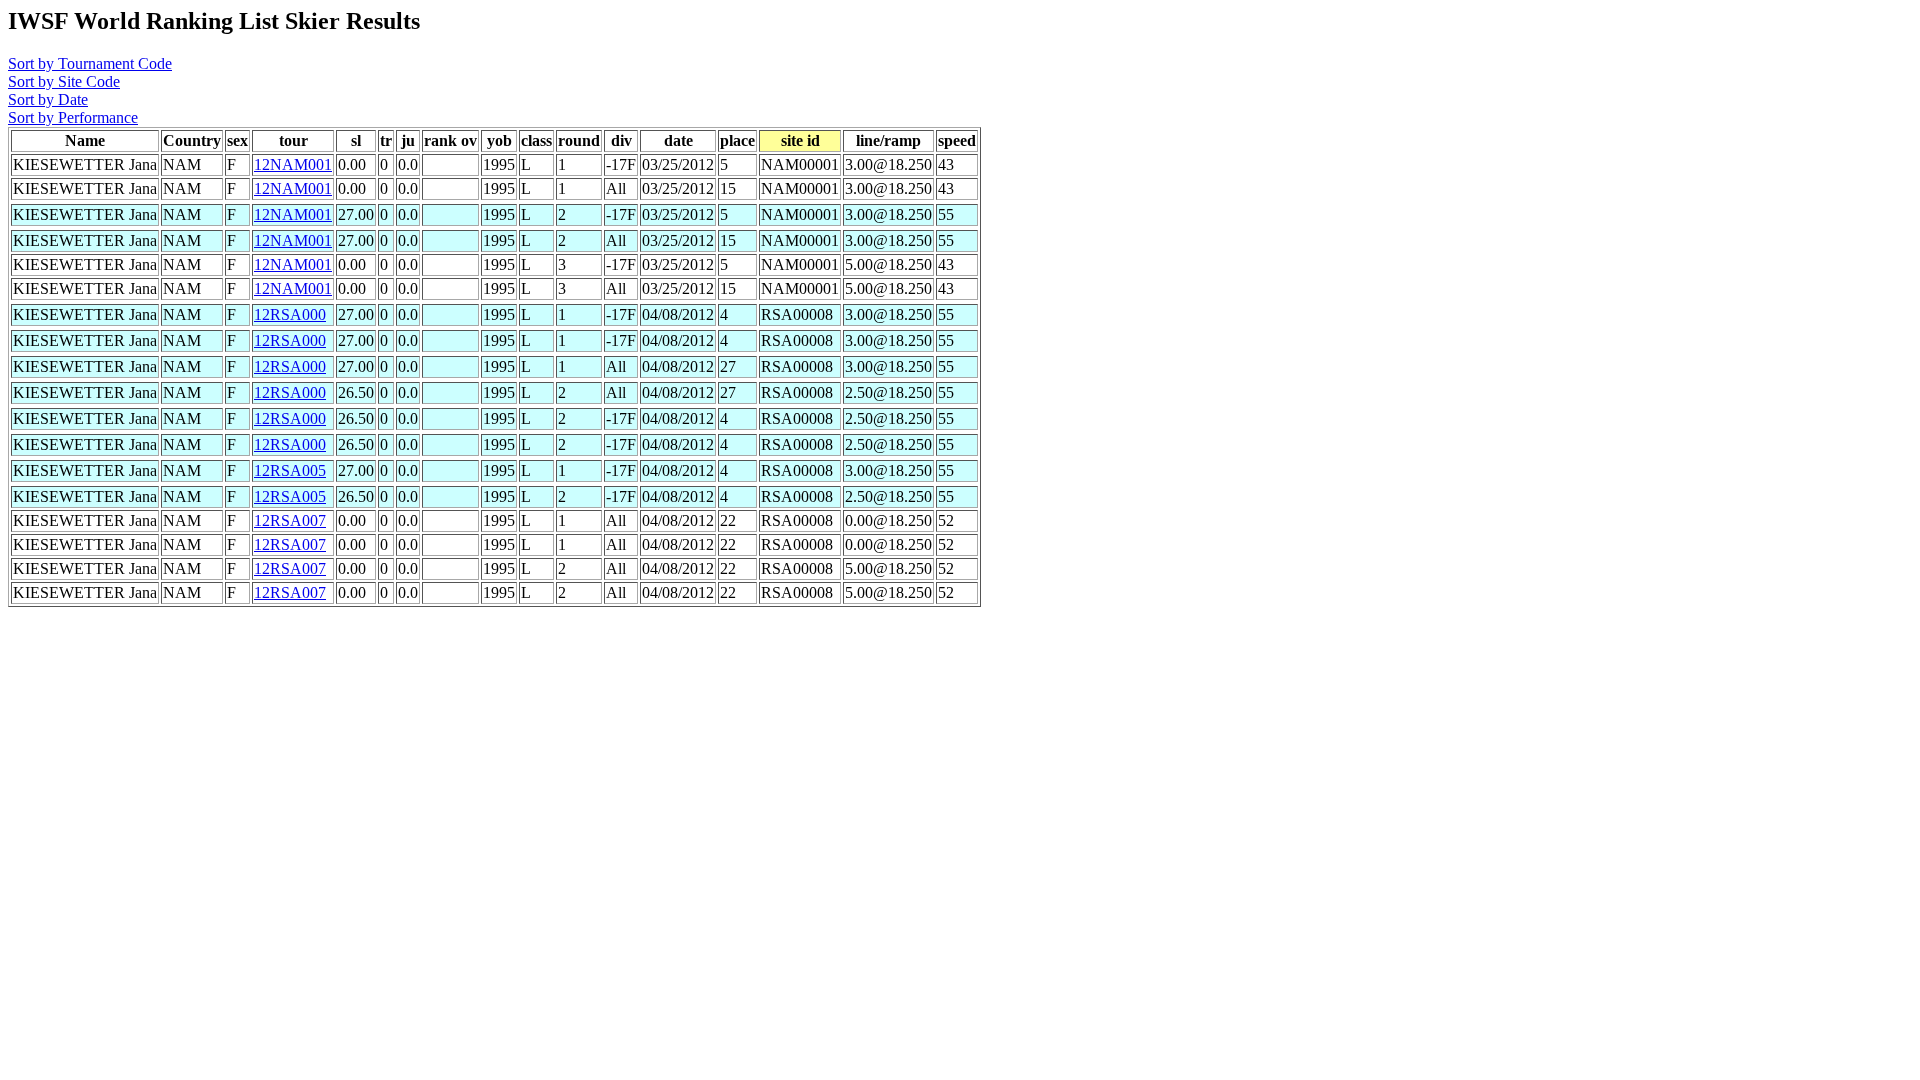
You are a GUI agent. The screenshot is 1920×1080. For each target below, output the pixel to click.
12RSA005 (290, 470)
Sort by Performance (73, 117)
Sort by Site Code (64, 81)
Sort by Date (48, 99)
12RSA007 (290, 520)
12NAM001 (293, 164)
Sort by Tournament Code (90, 63)
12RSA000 (290, 314)
